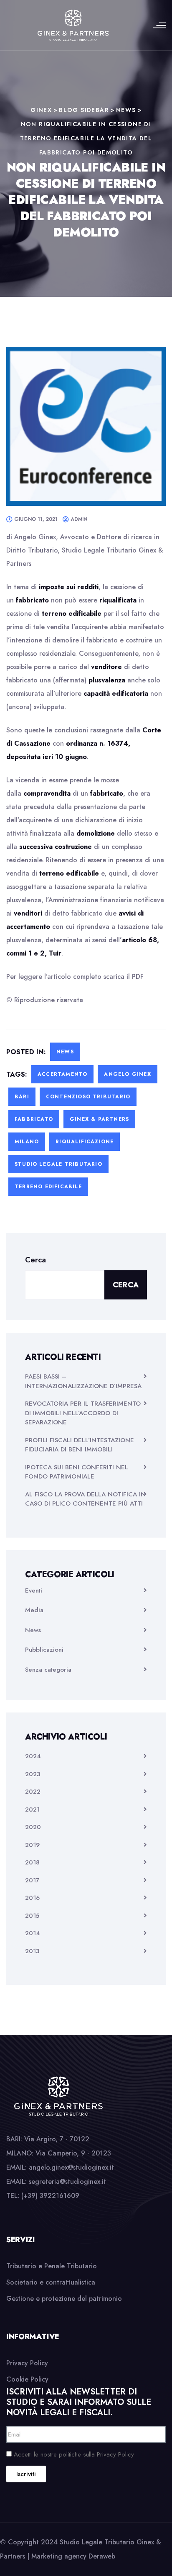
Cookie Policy (27, 2379)
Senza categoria (48, 1670)
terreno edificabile (48, 1187)
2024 (33, 1756)
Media (34, 1610)
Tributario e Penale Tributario (52, 2266)
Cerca (35, 1260)
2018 (32, 1862)
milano (27, 1142)
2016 (32, 1898)
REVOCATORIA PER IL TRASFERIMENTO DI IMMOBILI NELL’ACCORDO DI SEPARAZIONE (83, 1413)
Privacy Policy (27, 2363)
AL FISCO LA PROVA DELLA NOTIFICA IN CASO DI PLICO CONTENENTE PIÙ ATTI (85, 1499)
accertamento (62, 1074)
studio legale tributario (58, 1164)
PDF (138, 977)
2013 (32, 1951)
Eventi (34, 1590)
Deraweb (102, 2556)
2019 (32, 1845)
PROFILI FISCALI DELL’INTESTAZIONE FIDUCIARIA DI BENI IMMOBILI (80, 1445)
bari (22, 1097)
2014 (33, 1933)
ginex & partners (99, 1119)
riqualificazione (85, 1142)
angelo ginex (127, 1074)
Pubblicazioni (44, 1650)
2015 (32, 1916)
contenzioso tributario (88, 1097)
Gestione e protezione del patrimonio (64, 2298)
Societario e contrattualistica (51, 2282)
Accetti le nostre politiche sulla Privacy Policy (74, 2454)
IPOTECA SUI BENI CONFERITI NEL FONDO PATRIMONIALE (77, 1472)
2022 (33, 1792)
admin (79, 519)
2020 (33, 1827)
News (65, 1052)
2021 (32, 1809)
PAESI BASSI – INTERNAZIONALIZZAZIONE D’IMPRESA (83, 1381)
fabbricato (34, 1119)
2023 (33, 1774)
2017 (32, 1880)
